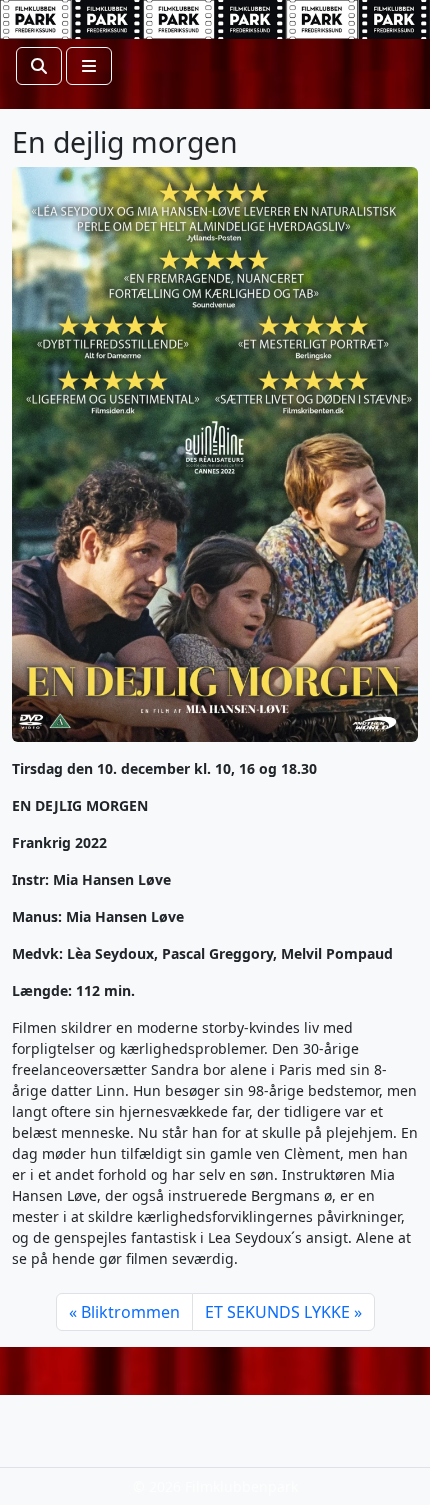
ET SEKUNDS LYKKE (277, 1312)
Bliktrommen (130, 1312)
